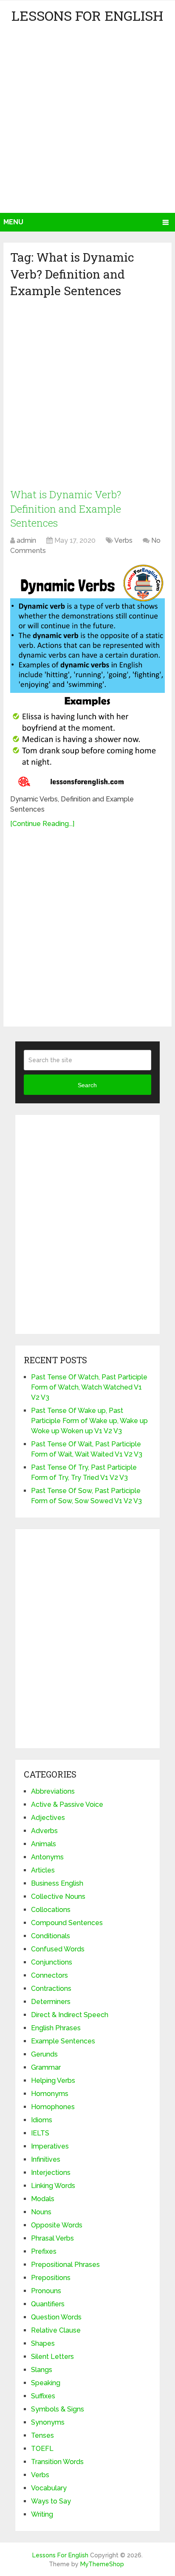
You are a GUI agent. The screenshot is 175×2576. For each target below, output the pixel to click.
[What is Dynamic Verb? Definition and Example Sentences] (87, 676)
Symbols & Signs (58, 2409)
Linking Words (53, 2186)
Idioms (42, 2120)
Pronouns (46, 2291)
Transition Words (57, 2462)
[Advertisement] (87, 121)
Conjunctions (52, 1962)
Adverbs (44, 1831)
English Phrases (56, 2028)
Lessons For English (87, 15)
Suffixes (43, 2396)
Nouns (41, 2212)
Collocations (51, 1910)
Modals (43, 2199)
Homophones (53, 2107)
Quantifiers (48, 2304)
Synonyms (48, 2422)
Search (87, 1085)
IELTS (40, 2133)
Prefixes (44, 2251)
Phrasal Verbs (52, 2238)
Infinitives (46, 2159)
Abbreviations (53, 1791)
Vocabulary (49, 2488)
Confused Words (58, 1949)
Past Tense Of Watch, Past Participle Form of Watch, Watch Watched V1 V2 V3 (89, 1387)
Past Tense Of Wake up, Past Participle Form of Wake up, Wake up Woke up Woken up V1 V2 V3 (89, 1421)
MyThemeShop (102, 2564)
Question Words (56, 2317)
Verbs (123, 540)
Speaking (46, 2383)
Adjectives (48, 1818)
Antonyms (47, 1857)
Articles (43, 1870)
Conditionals (51, 1936)
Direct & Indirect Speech (70, 2015)
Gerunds (44, 2054)
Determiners (51, 2002)
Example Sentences (63, 2041)
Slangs (42, 2370)
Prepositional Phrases (65, 2265)
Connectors (49, 1975)
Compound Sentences (67, 1923)
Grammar (46, 2067)
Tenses (42, 2435)
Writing (42, 2514)
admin (26, 540)
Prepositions (51, 2278)
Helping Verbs (53, 2081)
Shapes (43, 2343)
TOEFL (42, 2449)
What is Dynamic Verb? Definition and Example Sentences (66, 509)
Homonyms (50, 2094)
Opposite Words (57, 2225)
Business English (57, 1883)
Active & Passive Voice (67, 1804)
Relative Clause (56, 2330)
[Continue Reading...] (42, 824)
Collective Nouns (58, 1896)
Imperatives (50, 2146)
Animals (44, 1844)
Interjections (51, 2173)
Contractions (51, 1989)
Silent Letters (52, 2357)
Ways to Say (51, 2501)
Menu (13, 222)
